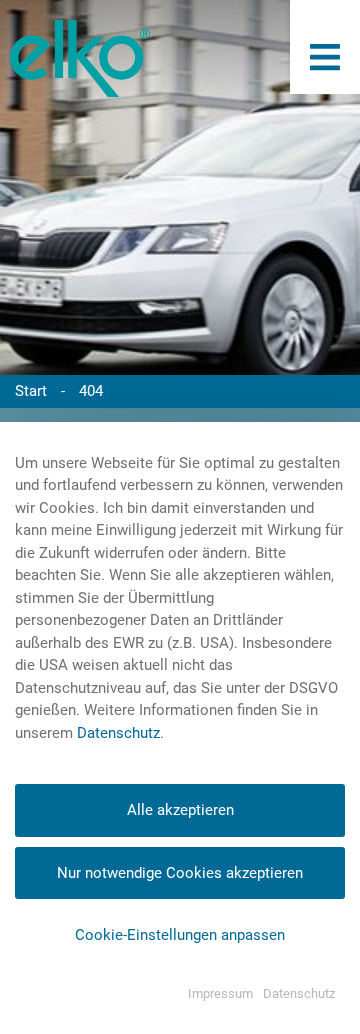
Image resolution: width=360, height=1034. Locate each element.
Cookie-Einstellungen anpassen (180, 935)
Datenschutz (118, 733)
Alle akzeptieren (180, 810)
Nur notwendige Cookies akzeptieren (180, 873)
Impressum (220, 993)
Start (31, 391)
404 (91, 391)
